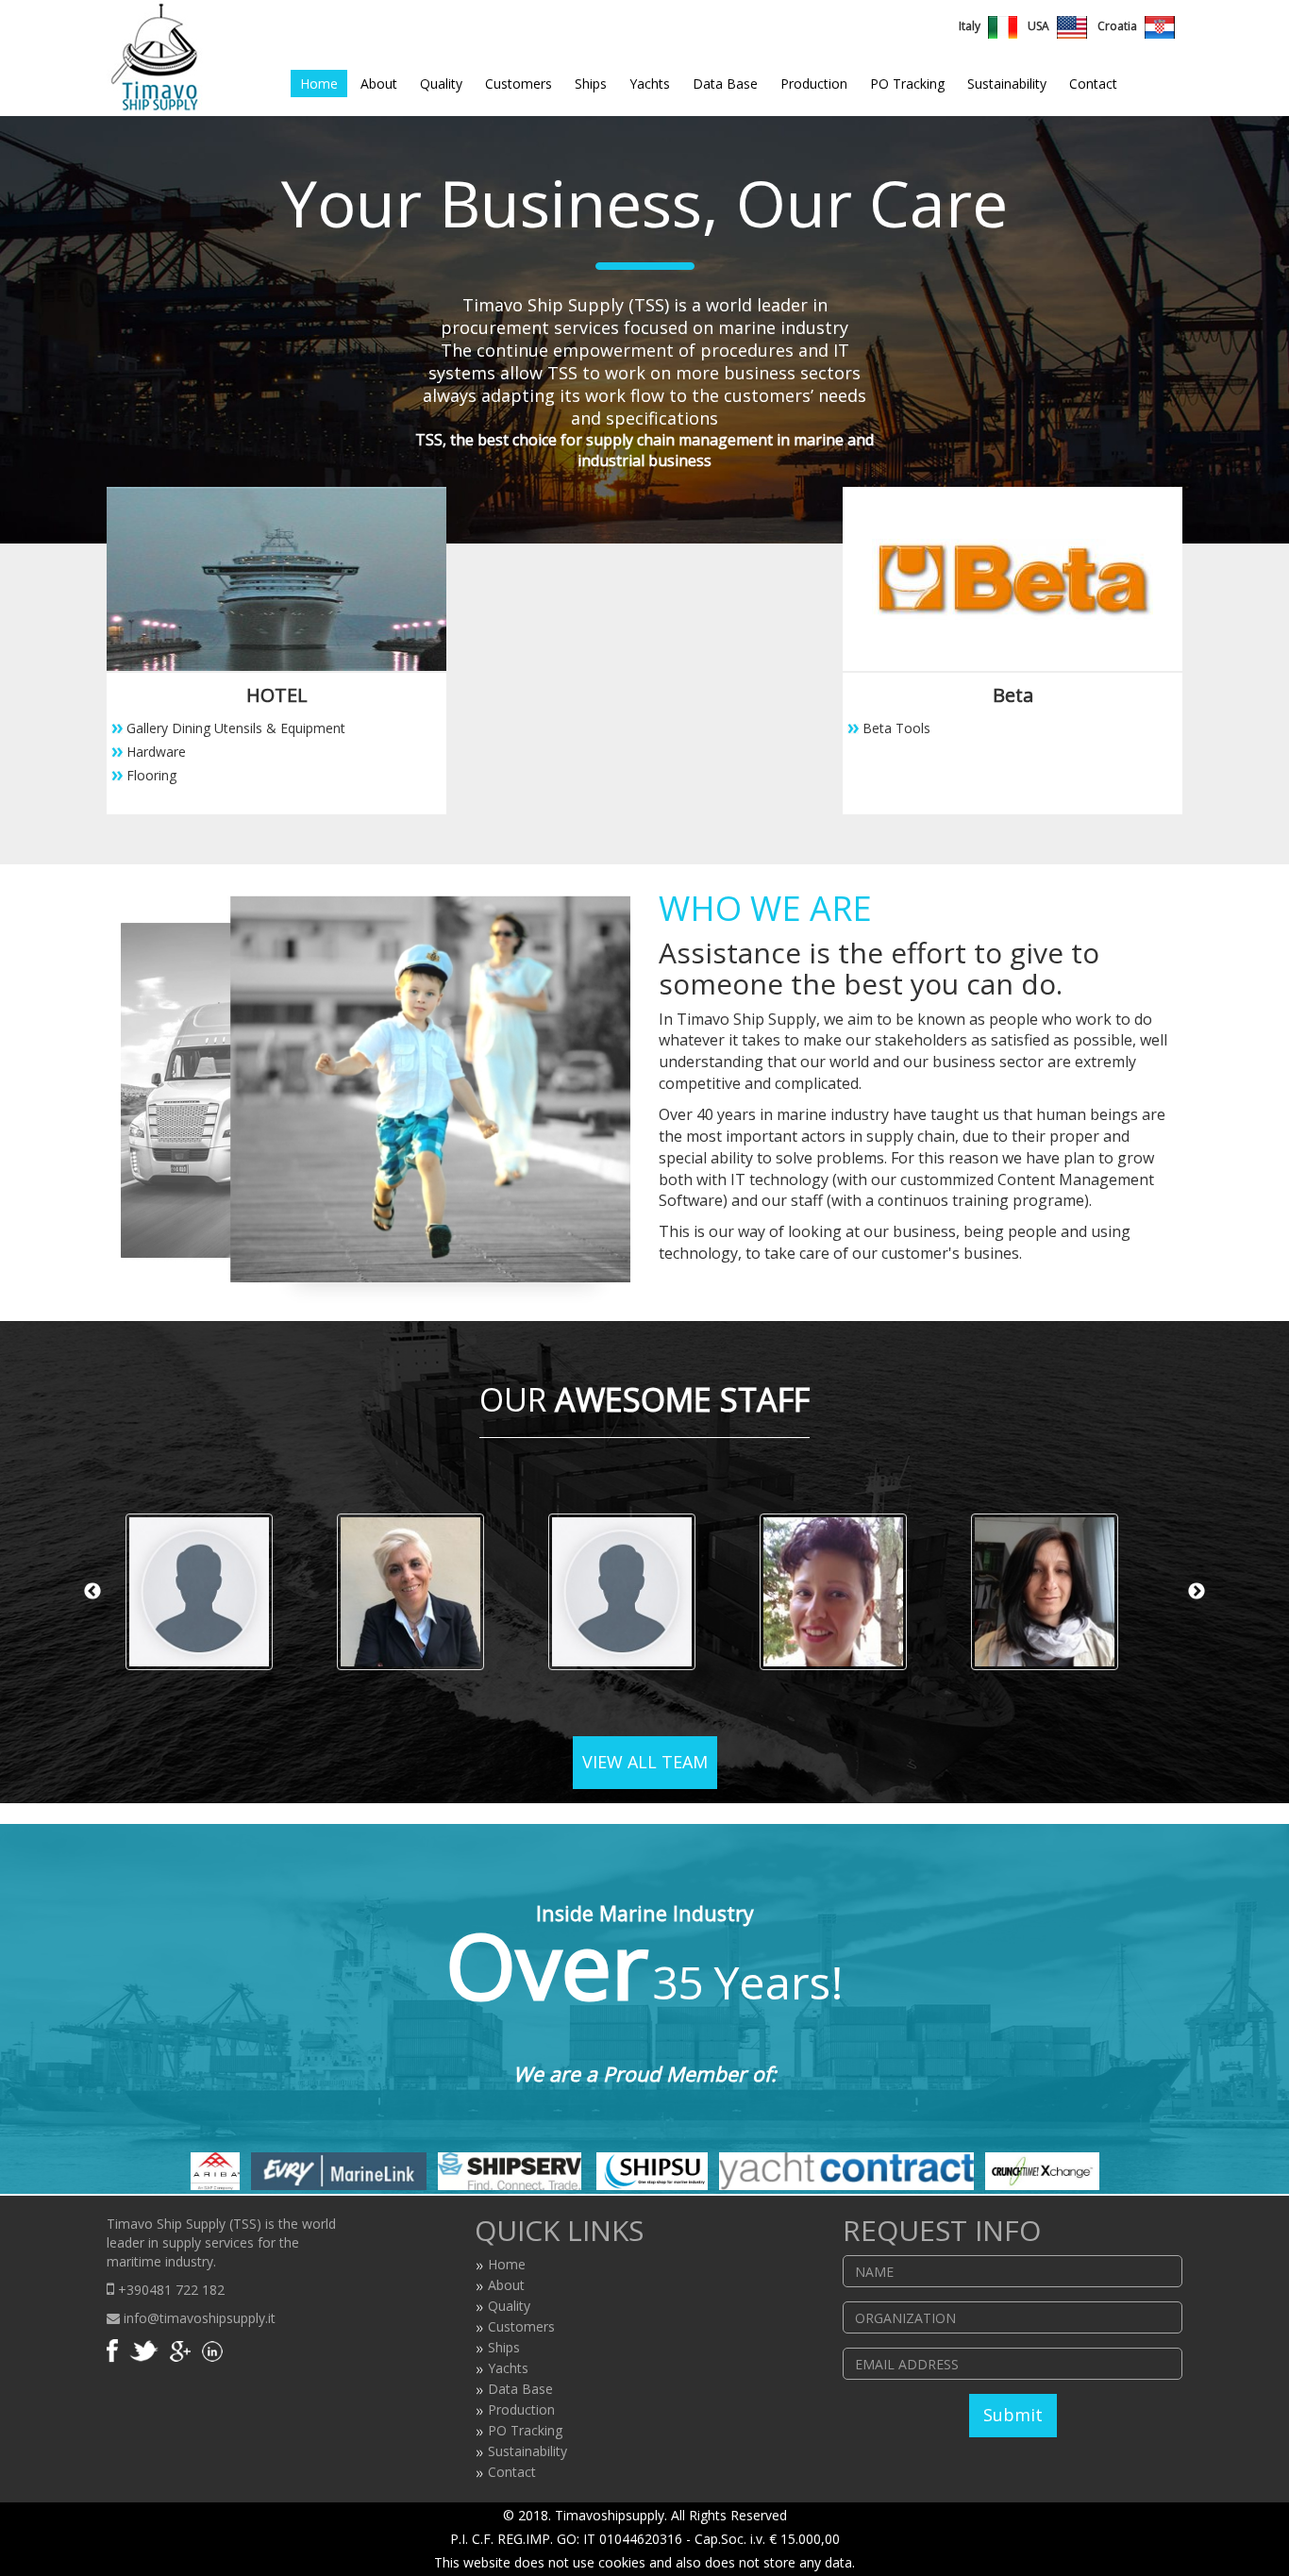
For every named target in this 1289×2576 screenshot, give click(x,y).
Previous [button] (92, 1592)
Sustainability (1007, 84)
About (379, 84)
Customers (519, 84)
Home (319, 84)
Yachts (650, 84)
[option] (212, 1592)
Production (814, 84)
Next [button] (1197, 1592)
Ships (591, 84)
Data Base (725, 84)
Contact (1093, 84)
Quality (441, 84)
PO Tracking (907, 84)
